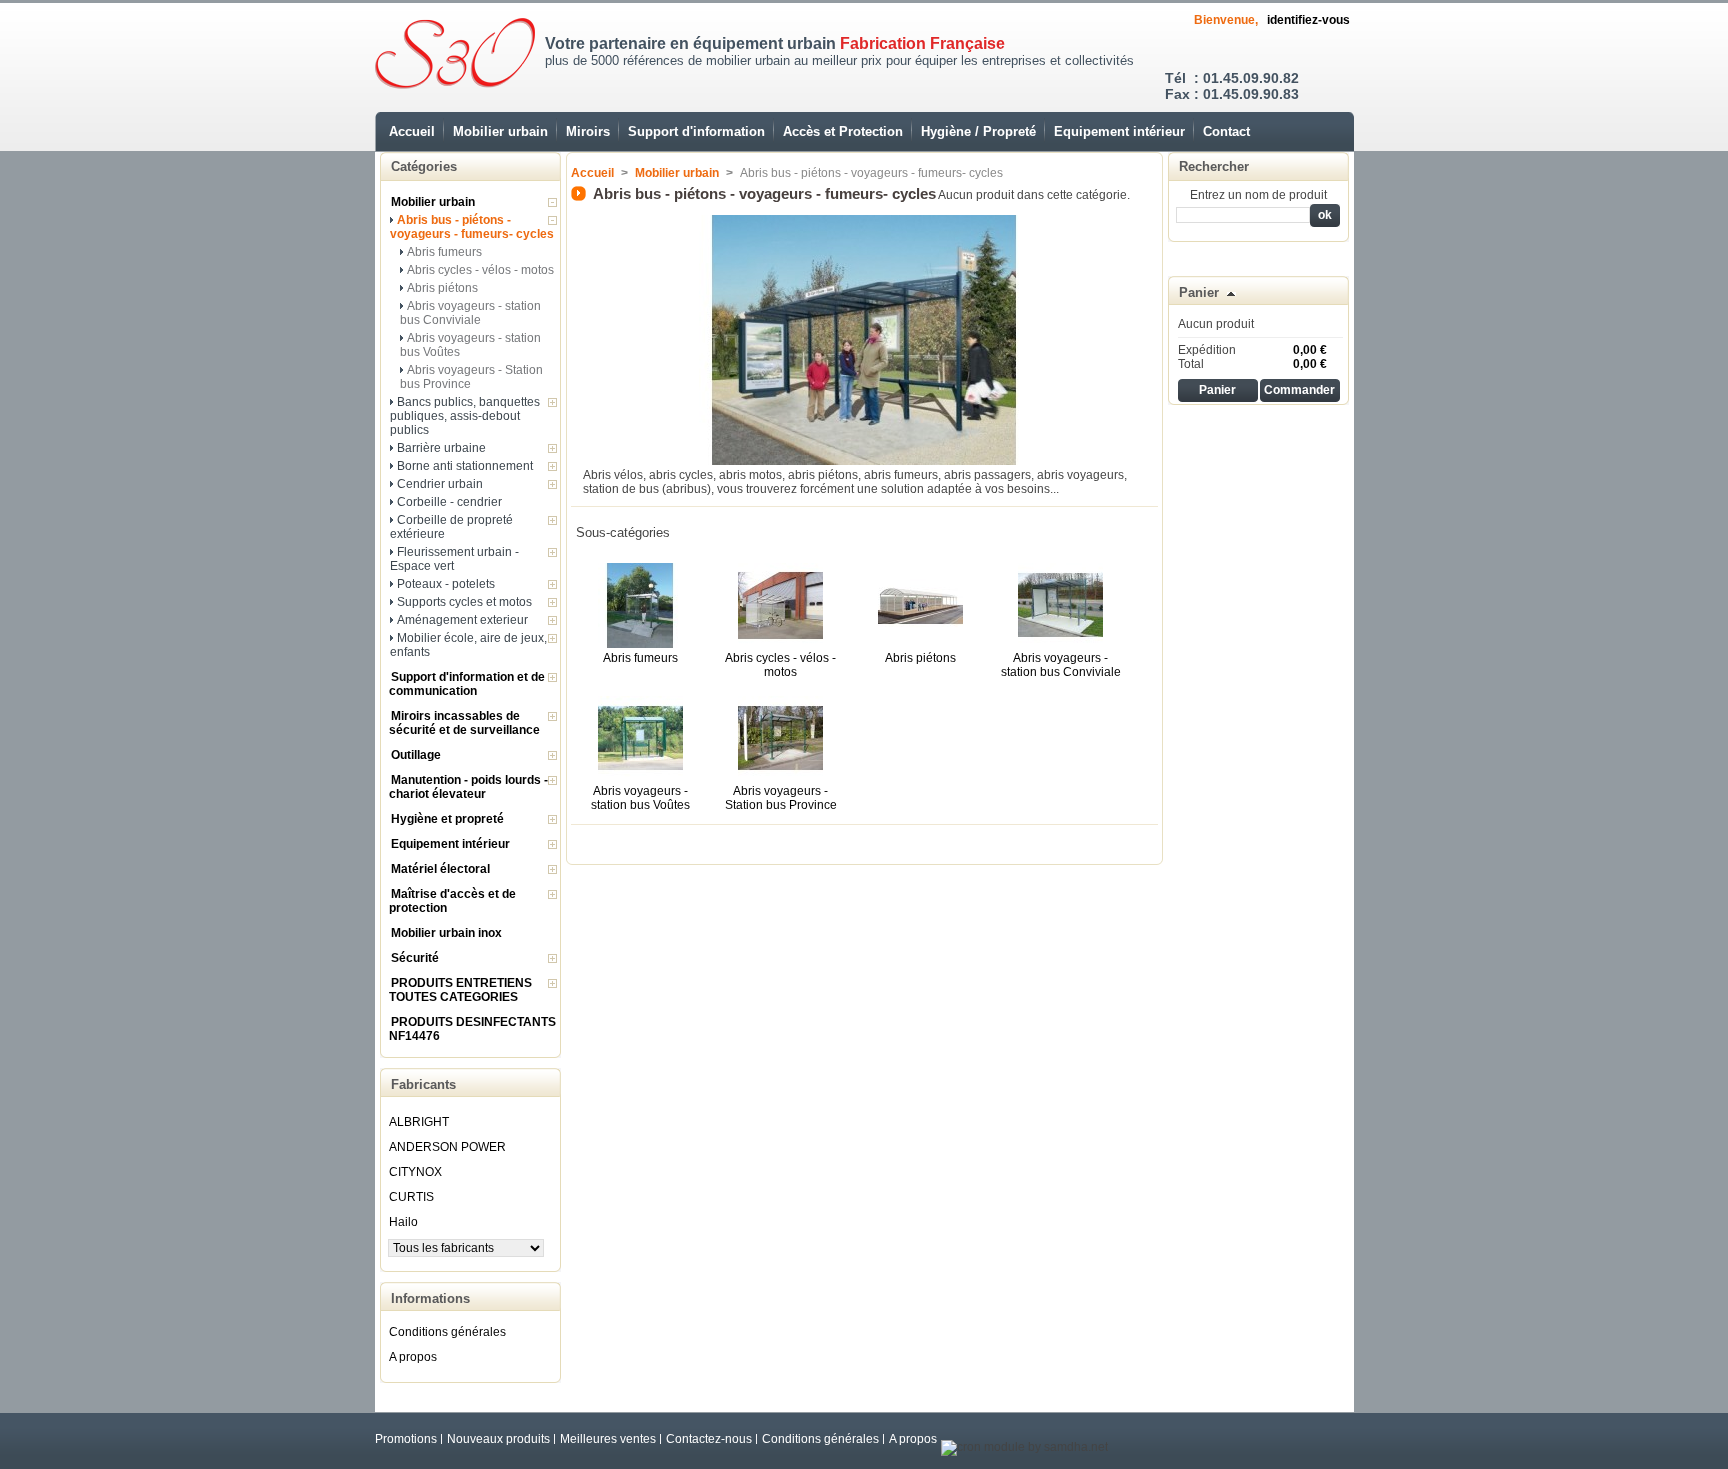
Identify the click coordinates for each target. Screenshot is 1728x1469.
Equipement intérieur (1119, 131)
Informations (430, 1298)
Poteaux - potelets (446, 584)
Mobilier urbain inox (446, 933)
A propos (413, 1357)
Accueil (412, 131)
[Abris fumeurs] (640, 644)
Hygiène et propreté (447, 819)
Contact (1226, 131)
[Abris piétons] (920, 644)
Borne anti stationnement (465, 466)
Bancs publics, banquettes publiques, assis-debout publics (465, 416)
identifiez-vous (1308, 20)
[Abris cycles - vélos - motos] (780, 644)
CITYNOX (415, 1172)
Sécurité (415, 958)
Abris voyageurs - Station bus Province (781, 798)
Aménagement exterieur (462, 620)
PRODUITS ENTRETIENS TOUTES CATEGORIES (460, 990)
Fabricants (423, 1084)
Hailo (403, 1222)
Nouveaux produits (498, 1439)
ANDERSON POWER (447, 1147)
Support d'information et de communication (467, 684)
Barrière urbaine (441, 448)
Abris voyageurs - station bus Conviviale (470, 313)
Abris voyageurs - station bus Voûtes (640, 798)
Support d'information (696, 131)
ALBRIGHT (419, 1122)
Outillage (416, 755)
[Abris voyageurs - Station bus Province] (780, 777)
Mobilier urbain (500, 131)
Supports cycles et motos (464, 602)
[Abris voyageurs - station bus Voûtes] (640, 777)
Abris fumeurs (444, 252)
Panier (1199, 292)
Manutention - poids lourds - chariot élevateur (468, 787)
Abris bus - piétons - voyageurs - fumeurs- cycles (472, 227)
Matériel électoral (440, 869)
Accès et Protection (843, 131)
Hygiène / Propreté (978, 131)
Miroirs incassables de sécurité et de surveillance (464, 723)
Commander (1299, 390)
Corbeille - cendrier (449, 502)
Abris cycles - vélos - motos (480, 270)
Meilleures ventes (608, 1439)
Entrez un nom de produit (1258, 195)
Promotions (406, 1439)
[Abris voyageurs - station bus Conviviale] (1060, 644)
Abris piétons (442, 288)
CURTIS (411, 1197)
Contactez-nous (709, 1439)
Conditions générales (447, 1332)
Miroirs (588, 131)
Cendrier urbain (440, 484)
